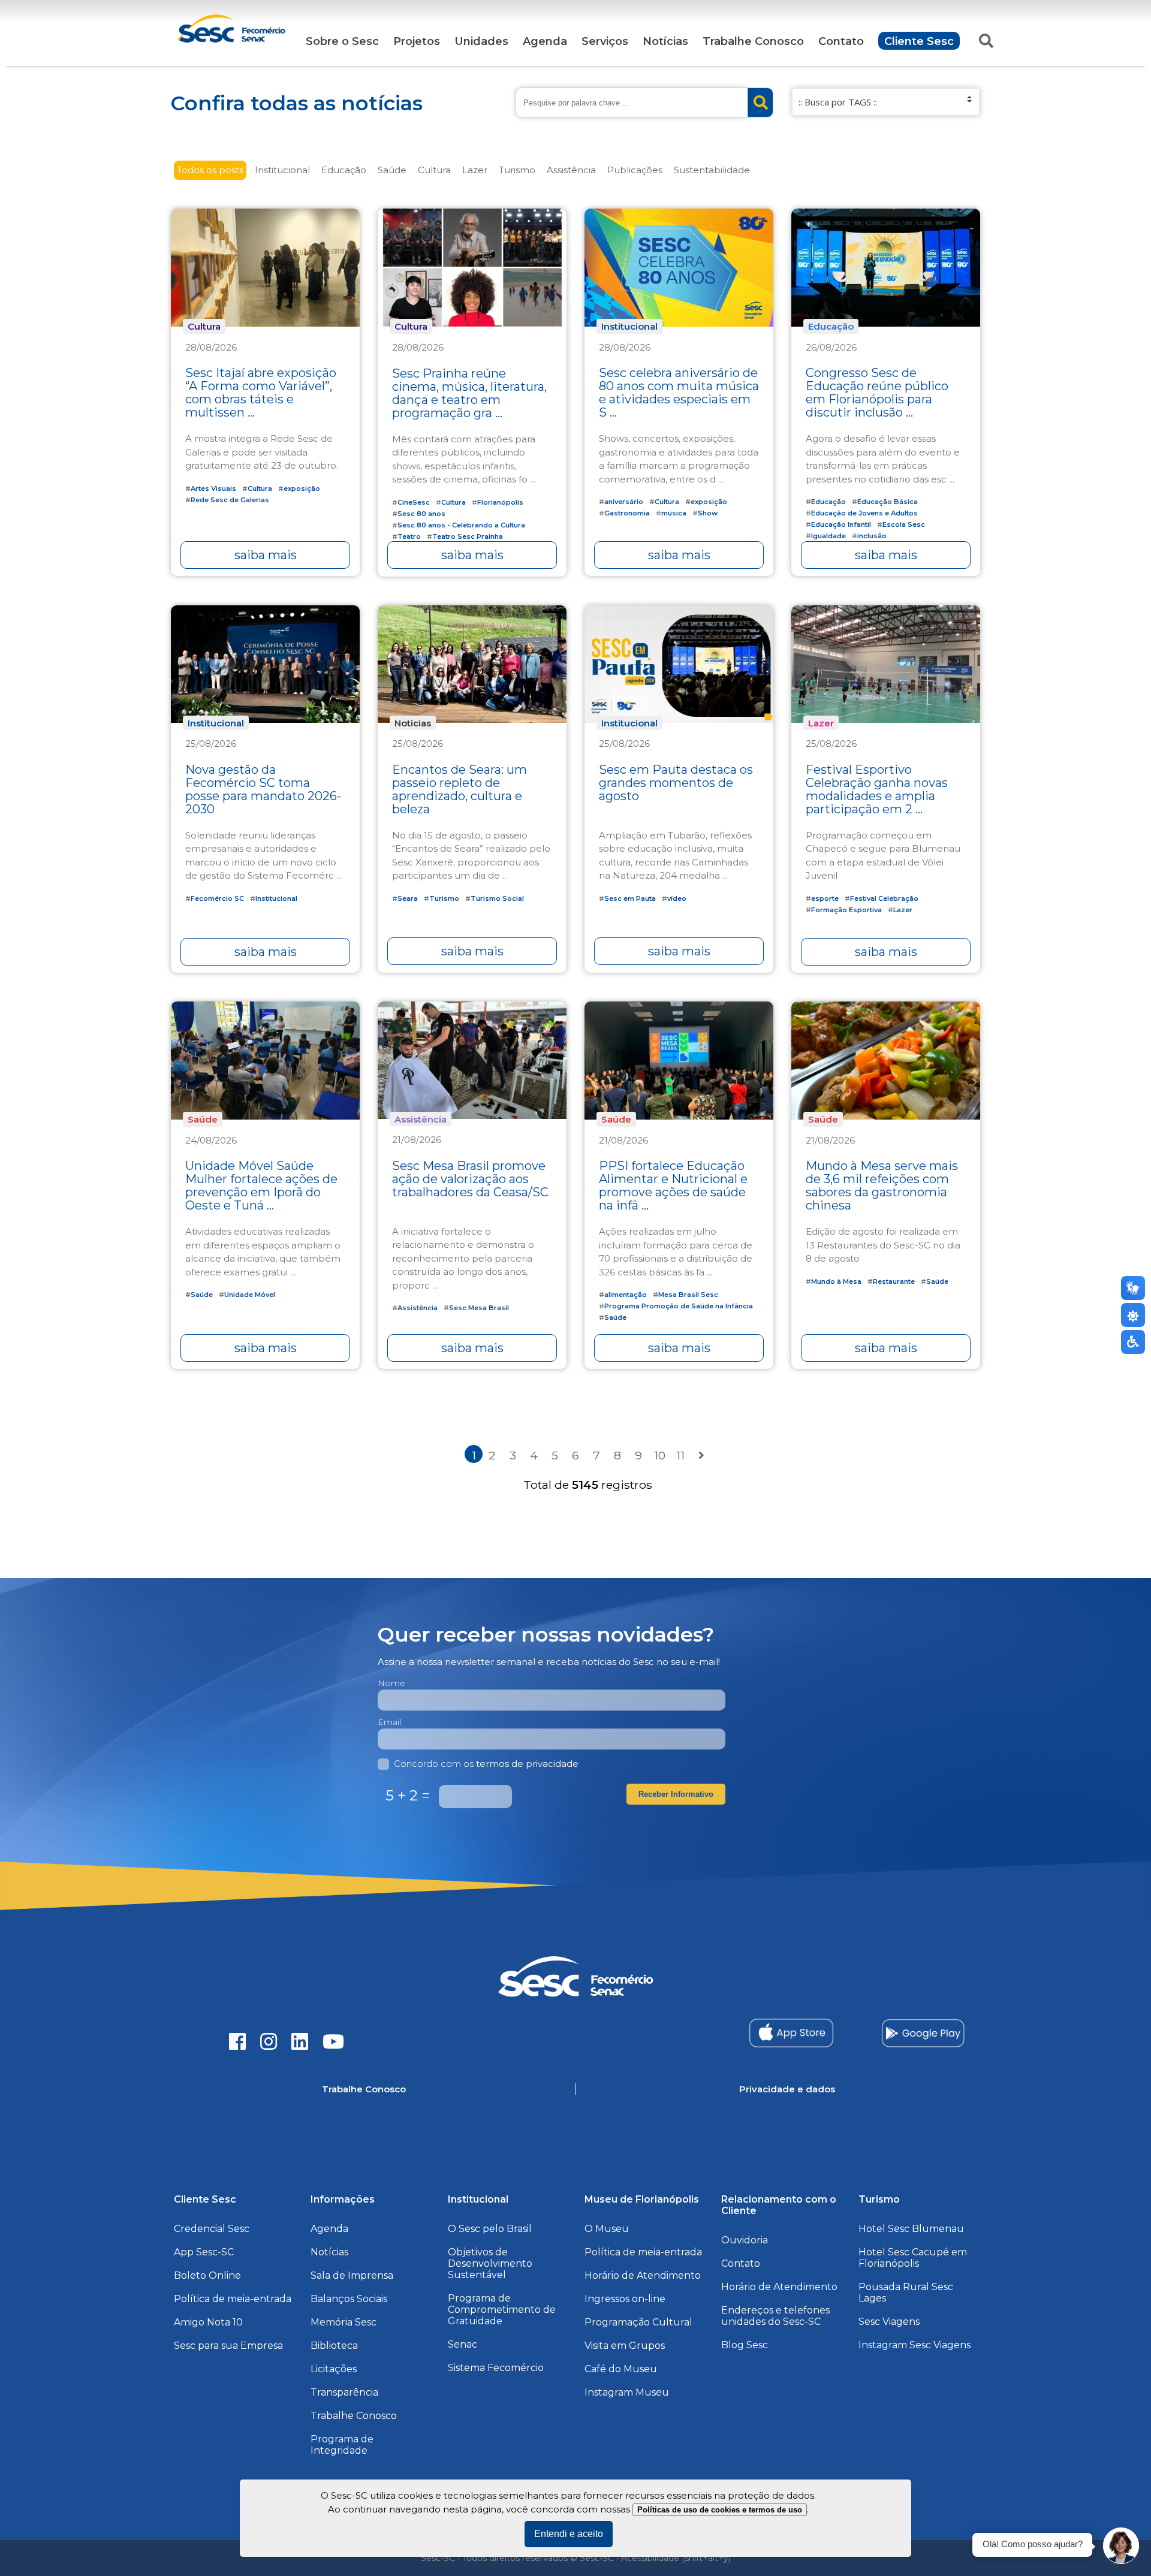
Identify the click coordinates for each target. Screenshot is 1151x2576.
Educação (344, 170)
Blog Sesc (745, 2345)
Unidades (481, 41)
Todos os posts (210, 170)
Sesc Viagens (889, 2322)
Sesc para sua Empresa (228, 2346)
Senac (462, 2344)
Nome (391, 1683)
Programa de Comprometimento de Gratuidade (502, 2310)
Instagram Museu (627, 2392)
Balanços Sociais (349, 2299)
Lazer (475, 170)
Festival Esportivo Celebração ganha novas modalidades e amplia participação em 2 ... (877, 789)
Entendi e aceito (569, 2534)
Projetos (417, 41)
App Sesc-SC (204, 2252)
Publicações (635, 170)
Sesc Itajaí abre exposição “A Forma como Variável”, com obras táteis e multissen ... (261, 393)
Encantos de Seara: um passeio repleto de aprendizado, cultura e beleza (460, 789)
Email (389, 1722)
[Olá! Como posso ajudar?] (1121, 2546)
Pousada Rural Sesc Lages (906, 2293)
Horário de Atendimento (643, 2275)
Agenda (545, 41)
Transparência (344, 2392)
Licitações (334, 2369)
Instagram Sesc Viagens (915, 2345)
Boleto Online (207, 2275)
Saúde (392, 170)
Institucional (282, 170)
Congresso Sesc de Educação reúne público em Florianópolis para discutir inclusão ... (877, 393)
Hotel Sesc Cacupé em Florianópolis (913, 2258)
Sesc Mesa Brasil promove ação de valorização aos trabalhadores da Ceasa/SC (470, 1179)
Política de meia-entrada (233, 2299)
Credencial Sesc (212, 2229)
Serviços (605, 41)
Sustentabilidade (712, 170)
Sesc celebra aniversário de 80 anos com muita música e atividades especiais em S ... (679, 393)
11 (680, 1455)
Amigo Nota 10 (208, 2322)
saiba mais (266, 555)
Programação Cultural (638, 2322)
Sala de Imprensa (352, 2275)
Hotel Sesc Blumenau (911, 2229)
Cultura (434, 170)
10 (660, 1455)
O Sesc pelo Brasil (490, 2229)
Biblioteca (334, 2346)
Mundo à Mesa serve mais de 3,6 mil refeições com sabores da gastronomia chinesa (882, 1186)
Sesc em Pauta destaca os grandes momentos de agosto (676, 783)
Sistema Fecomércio (496, 2368)
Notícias (665, 41)
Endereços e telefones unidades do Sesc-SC (775, 2316)
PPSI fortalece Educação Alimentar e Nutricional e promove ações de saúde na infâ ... (673, 1186)
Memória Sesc (344, 2322)
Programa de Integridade (342, 2445)
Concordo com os (486, 1764)
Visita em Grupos (625, 2346)
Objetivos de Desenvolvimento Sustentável (490, 2263)
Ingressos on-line (625, 2299)
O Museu (607, 2229)
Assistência (571, 170)
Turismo (517, 170)
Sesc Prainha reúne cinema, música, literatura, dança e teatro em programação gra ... (469, 393)
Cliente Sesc (919, 41)
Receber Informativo (676, 1794)
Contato (841, 41)
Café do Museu (621, 2369)
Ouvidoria (745, 2240)
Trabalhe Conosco (753, 41)
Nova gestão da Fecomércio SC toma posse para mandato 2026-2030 (263, 789)
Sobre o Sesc (342, 41)
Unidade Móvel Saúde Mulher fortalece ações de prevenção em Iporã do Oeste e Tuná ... (261, 1186)
